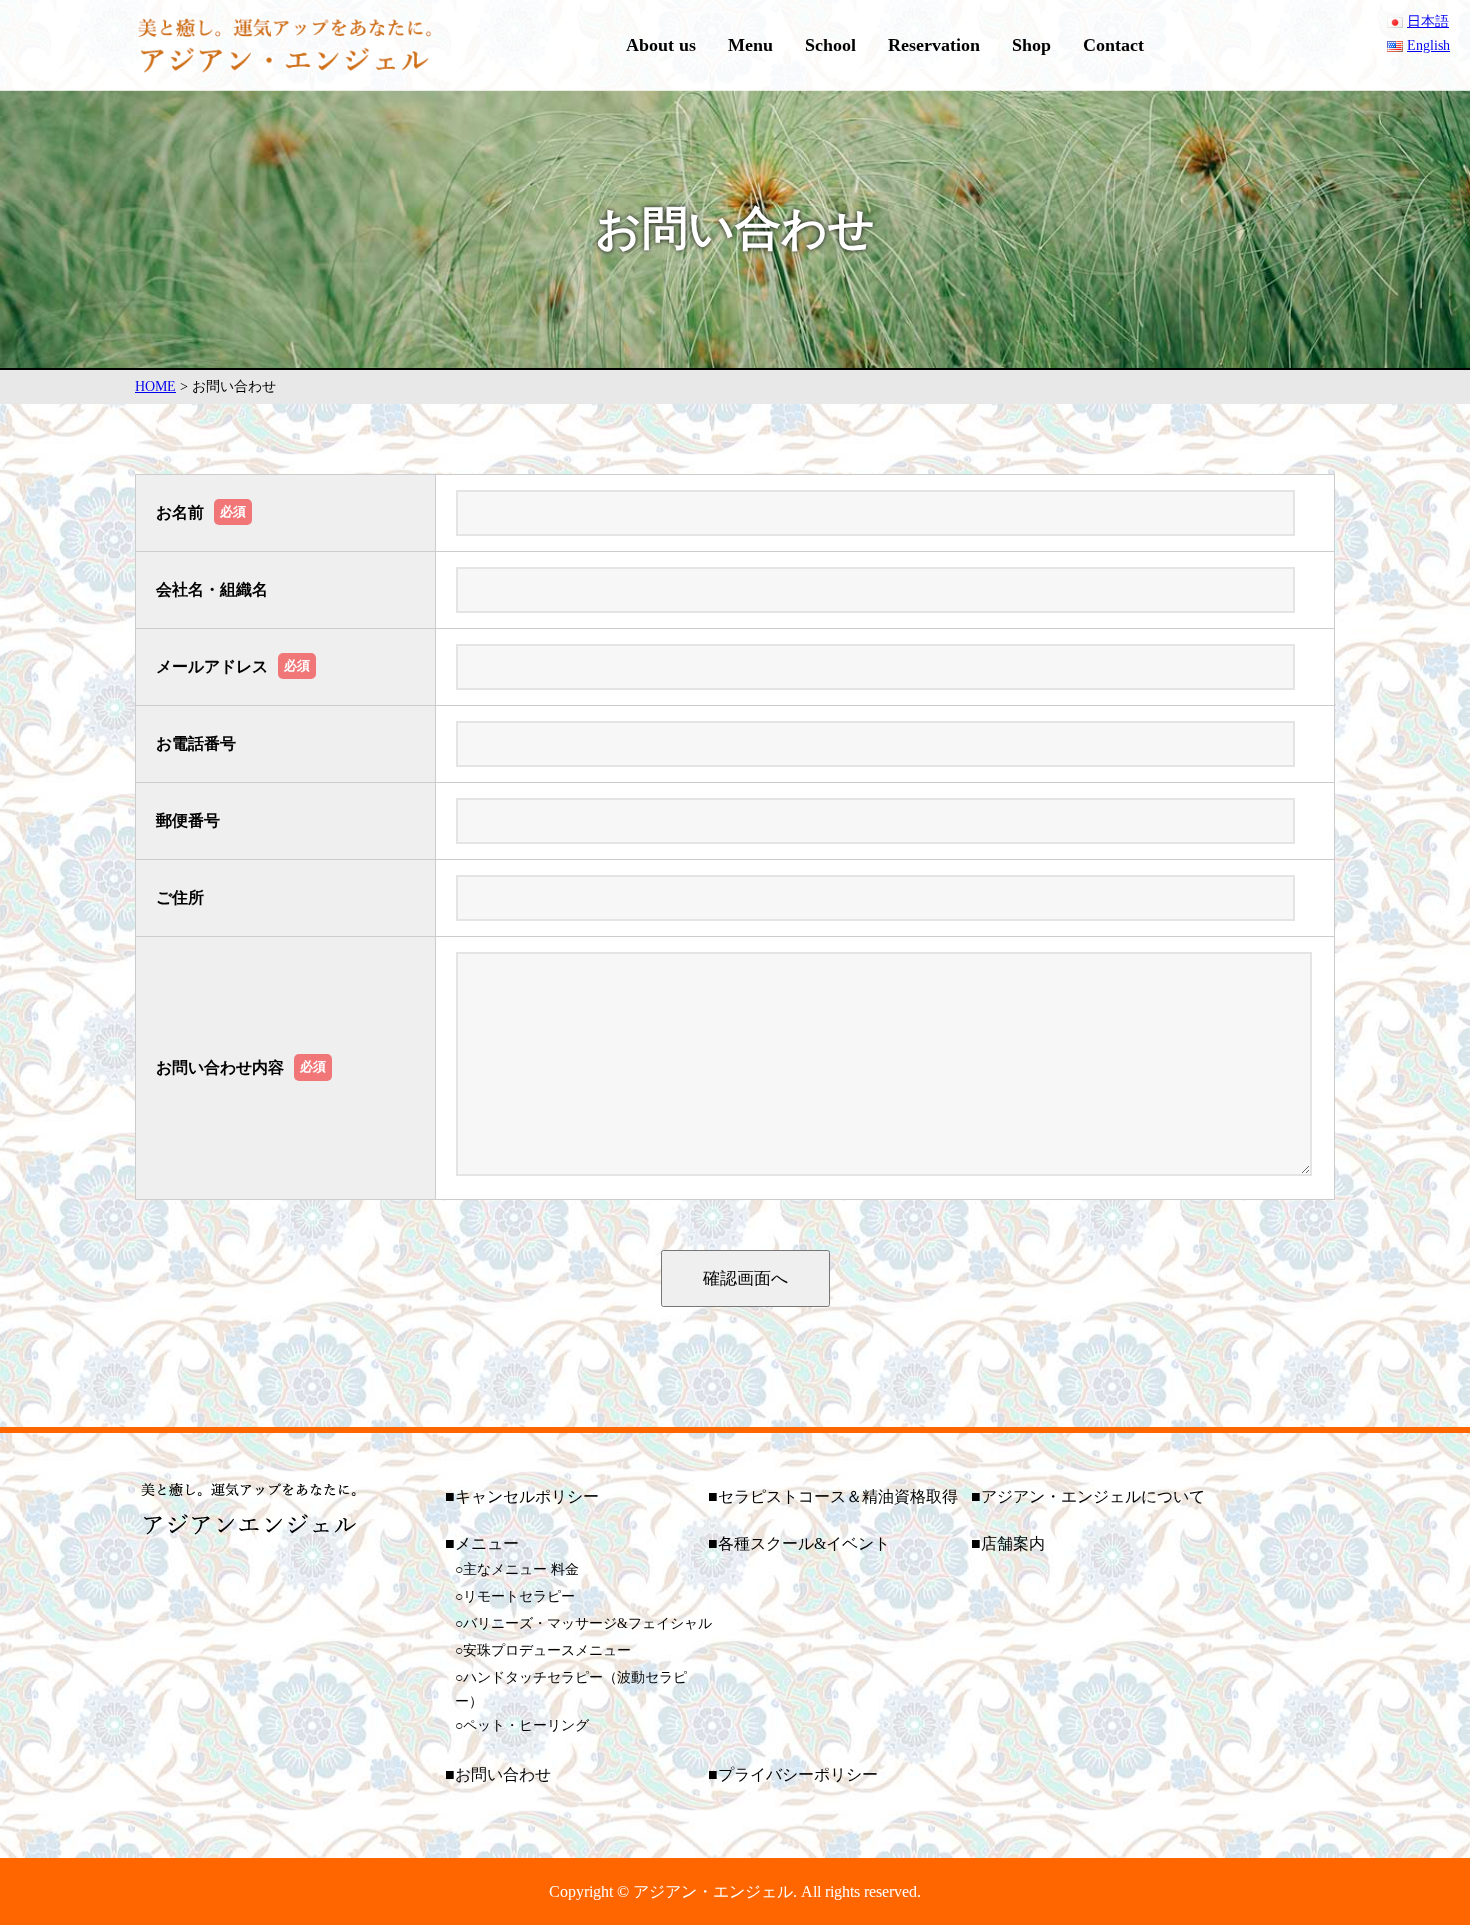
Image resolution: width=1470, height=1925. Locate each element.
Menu (750, 45)
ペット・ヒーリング (526, 1725)
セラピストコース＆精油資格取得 (838, 1496)
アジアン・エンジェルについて (1093, 1496)
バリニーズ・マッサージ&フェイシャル (587, 1623)
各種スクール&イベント (804, 1543)
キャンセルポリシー (527, 1496)
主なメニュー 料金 (521, 1569)
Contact (1113, 45)
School (830, 45)
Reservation (934, 45)
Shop (1031, 45)
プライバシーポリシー (798, 1774)
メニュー (487, 1543)
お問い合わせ (503, 1774)
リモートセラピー (519, 1596)
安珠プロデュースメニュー (547, 1650)
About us (661, 45)
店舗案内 (1013, 1543)
